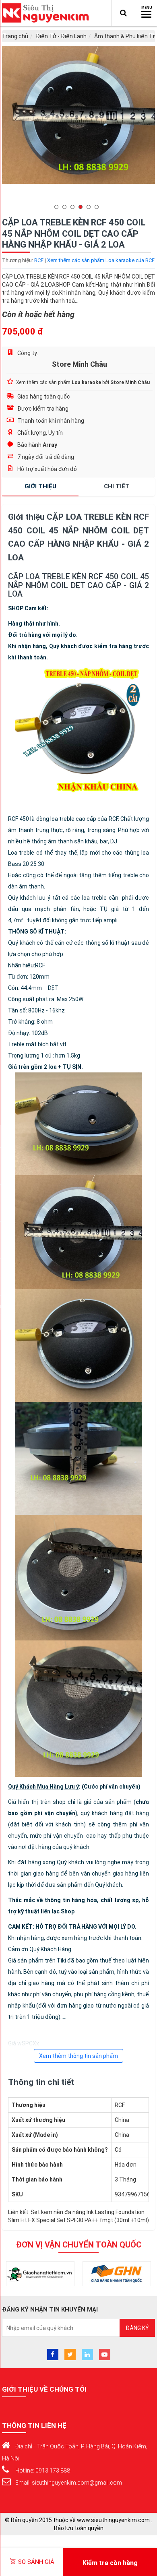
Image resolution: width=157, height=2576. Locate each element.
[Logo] (48, 13)
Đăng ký (137, 2328)
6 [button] (99, 207)
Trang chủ (15, 36)
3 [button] (74, 207)
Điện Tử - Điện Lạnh (61, 36)
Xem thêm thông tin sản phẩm (78, 2056)
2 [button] (66, 207)
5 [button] (91, 207)
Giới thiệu (40, 486)
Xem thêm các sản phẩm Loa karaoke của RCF (101, 260)
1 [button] (58, 207)
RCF (39, 260)
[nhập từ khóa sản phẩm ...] (123, 13)
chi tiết (117, 486)
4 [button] (83, 207)
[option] (78, 115)
